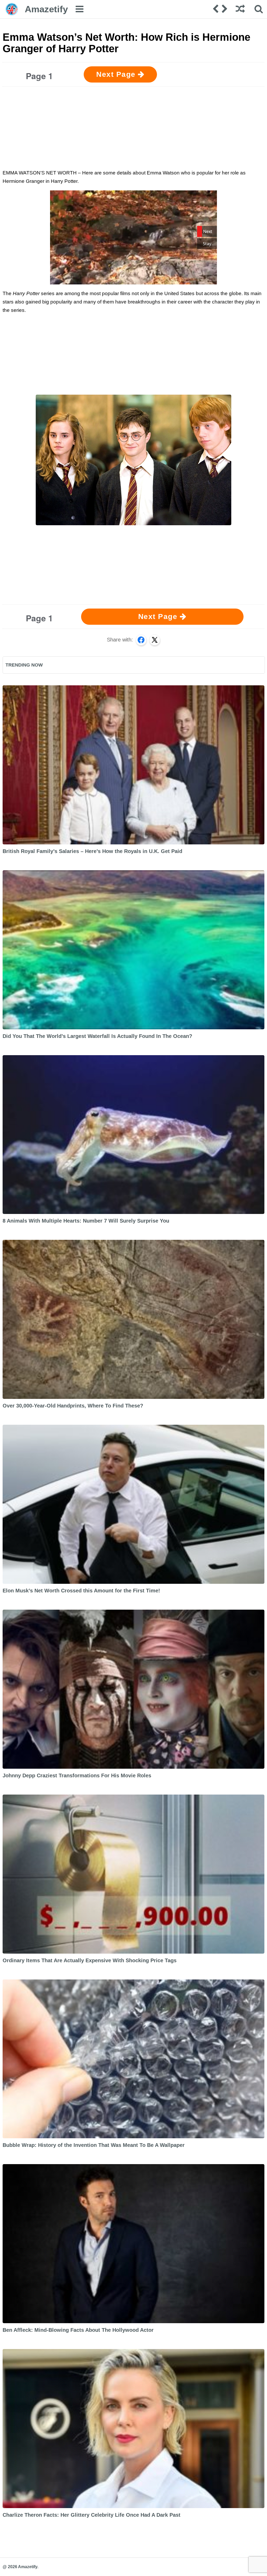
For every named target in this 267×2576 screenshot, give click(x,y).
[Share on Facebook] (141, 640)
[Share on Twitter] (155, 640)
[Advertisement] (133, 127)
